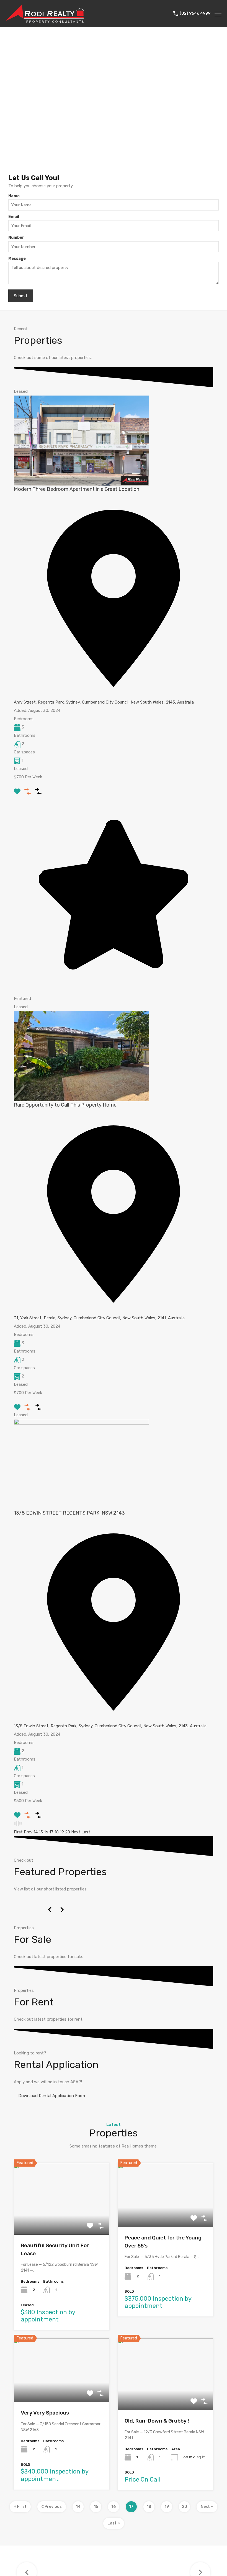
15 (41, 1832)
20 (68, 1832)
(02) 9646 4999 (195, 14)
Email (14, 217)
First (18, 1832)
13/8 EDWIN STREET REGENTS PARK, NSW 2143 (69, 1513)
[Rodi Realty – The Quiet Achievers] (45, 20)
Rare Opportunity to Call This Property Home (65, 1105)
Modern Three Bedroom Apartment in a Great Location (77, 489)
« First (20, 2507)
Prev (28, 1832)
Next (76, 1832)
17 (51, 1832)
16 (46, 1832)
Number (16, 238)
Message (17, 259)
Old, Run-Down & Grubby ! (157, 2421)
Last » (114, 2523)
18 (57, 1832)
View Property (62, 2220)
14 (36, 1832)
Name (14, 196)
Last (86, 1832)
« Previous (52, 2507)
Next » (207, 2507)
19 (62, 1832)
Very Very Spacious (45, 2413)
